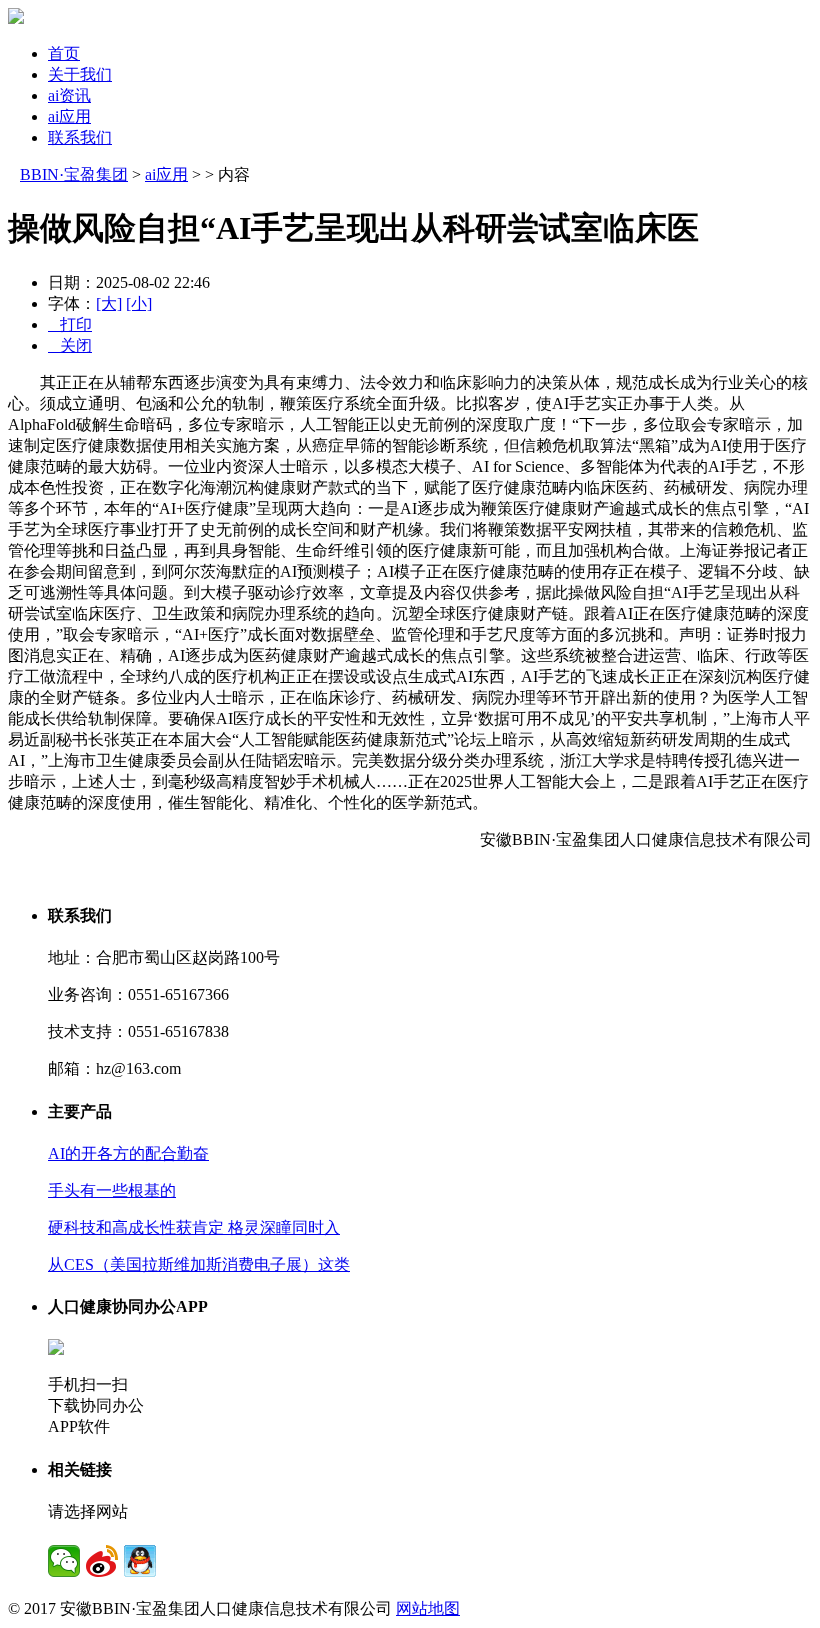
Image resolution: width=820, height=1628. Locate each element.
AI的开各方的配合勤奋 (128, 1153)
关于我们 (80, 74)
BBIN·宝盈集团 (74, 174)
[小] (139, 303)
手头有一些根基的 (112, 1190)
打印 (70, 324)
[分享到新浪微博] (102, 1561)
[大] (109, 303)
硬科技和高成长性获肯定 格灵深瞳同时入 (194, 1227)
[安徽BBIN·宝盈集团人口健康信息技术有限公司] (16, 18)
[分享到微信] (64, 1561)
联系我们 (80, 137)
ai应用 (69, 116)
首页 (64, 53)
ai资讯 (69, 95)
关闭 (70, 345)
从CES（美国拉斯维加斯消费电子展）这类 (199, 1264)
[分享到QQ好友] (140, 1561)
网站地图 (428, 1608)
